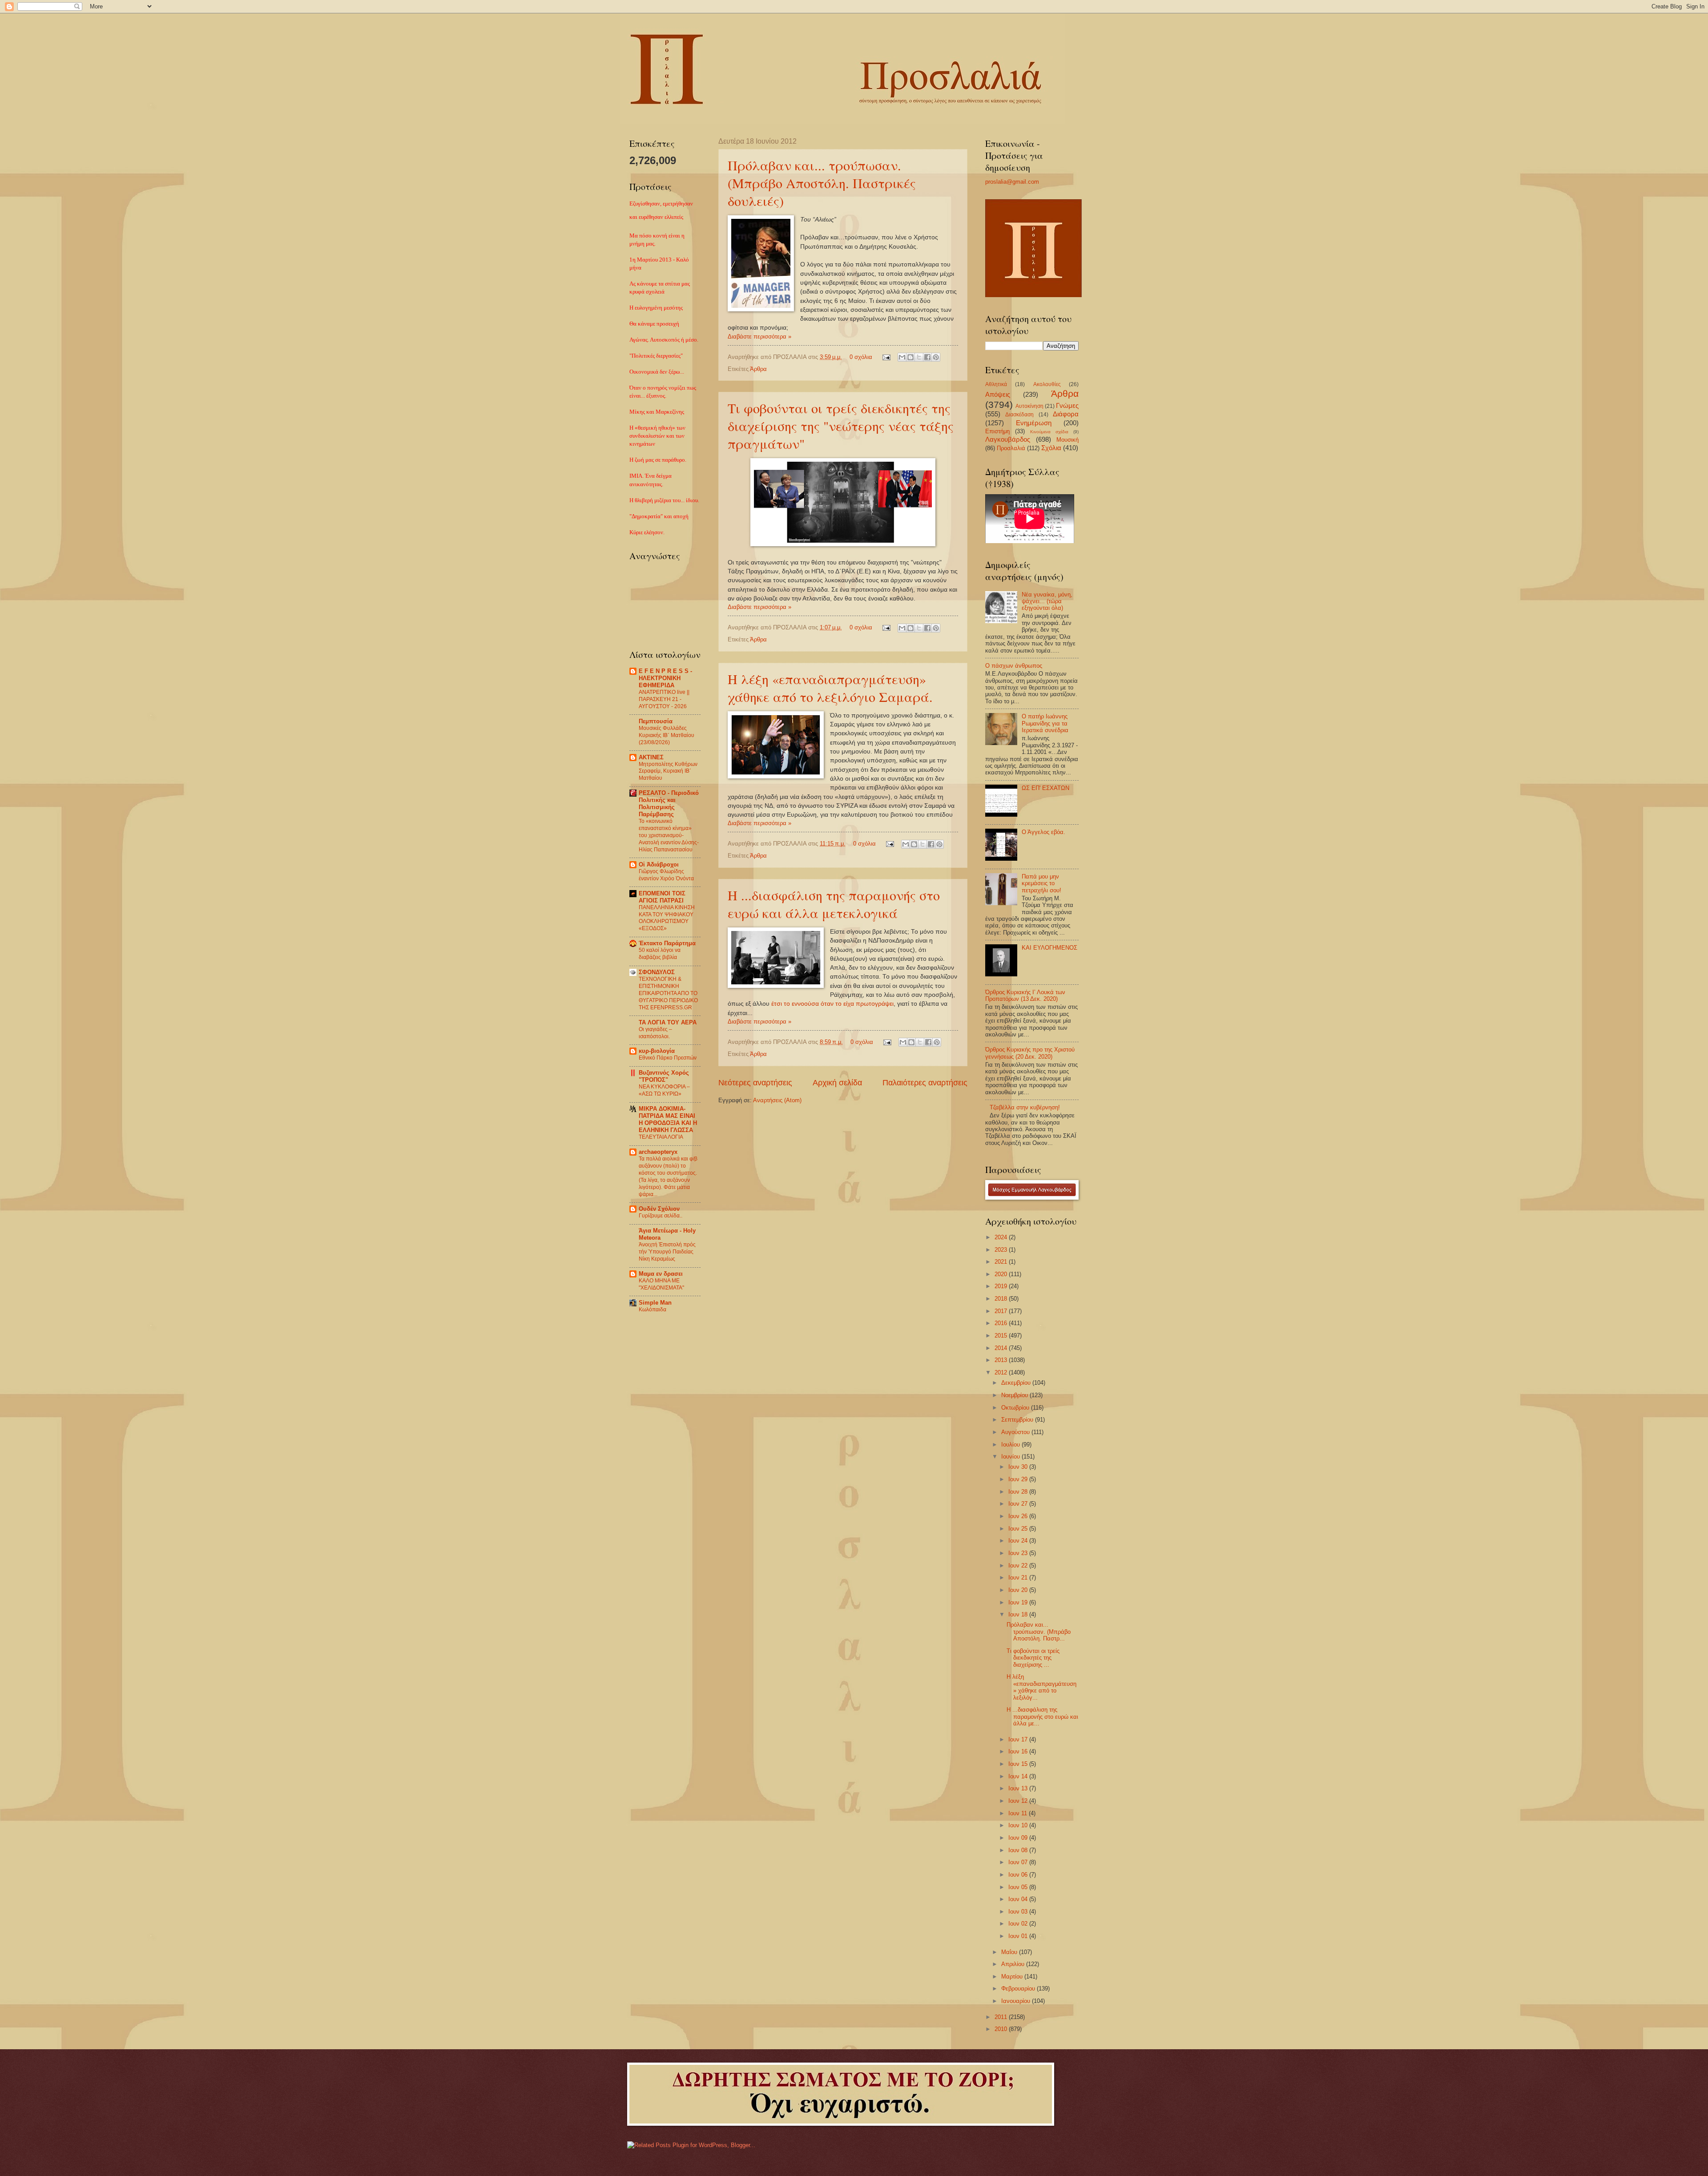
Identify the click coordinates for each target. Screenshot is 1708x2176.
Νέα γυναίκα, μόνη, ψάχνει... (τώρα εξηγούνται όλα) (1047, 601)
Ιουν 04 (1019, 1899)
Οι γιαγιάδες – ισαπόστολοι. (655, 1033)
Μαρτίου (1013, 1977)
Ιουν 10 (1019, 1825)
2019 (1002, 1286)
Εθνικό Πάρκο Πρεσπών (668, 1058)
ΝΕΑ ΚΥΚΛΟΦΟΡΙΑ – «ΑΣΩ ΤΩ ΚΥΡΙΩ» (664, 1090)
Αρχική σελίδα (837, 1083)
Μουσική (1067, 440)
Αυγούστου (1016, 1432)
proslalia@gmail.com (1012, 182)
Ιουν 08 (1019, 1850)
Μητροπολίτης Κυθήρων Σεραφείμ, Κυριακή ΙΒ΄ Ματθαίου (668, 771)
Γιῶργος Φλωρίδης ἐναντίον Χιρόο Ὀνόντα (666, 875)
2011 (1002, 2017)
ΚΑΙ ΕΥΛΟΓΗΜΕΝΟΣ (1049, 948)
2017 (1002, 1311)
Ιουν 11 (1019, 1813)
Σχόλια (1051, 448)
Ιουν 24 (1019, 1541)
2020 (1002, 1274)
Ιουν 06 (1019, 1875)
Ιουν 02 (1019, 1924)
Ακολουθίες (1047, 384)
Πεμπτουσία (656, 721)
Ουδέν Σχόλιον (659, 1209)
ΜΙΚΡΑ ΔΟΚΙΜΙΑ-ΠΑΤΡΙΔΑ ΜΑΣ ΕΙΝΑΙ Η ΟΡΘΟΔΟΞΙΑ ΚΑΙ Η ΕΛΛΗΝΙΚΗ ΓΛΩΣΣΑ (668, 1119)
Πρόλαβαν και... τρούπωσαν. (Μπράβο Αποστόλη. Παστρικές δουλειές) (822, 183)
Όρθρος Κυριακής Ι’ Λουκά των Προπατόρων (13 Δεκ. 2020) (1025, 995)
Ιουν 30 (1019, 1467)
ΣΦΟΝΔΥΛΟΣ (657, 972)
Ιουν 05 (1019, 1887)
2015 (1002, 1336)
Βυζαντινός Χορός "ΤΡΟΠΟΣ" (664, 1076)
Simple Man (655, 1303)
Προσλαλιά (1011, 448)
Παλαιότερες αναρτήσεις (925, 1083)
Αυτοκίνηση (1029, 406)
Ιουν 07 (1019, 1862)
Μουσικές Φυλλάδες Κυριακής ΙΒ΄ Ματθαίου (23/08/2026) (667, 735)
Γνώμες (1067, 405)
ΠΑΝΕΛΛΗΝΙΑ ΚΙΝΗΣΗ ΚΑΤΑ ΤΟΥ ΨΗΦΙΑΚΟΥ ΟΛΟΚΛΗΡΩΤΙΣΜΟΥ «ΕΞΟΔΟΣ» (667, 918)
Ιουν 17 (1019, 1739)
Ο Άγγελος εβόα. (1043, 832)
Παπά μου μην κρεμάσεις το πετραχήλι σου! (1041, 883)
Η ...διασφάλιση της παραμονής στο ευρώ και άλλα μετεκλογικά (834, 904)
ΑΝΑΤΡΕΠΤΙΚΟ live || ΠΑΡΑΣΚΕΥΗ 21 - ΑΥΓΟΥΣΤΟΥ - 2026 (664, 699)
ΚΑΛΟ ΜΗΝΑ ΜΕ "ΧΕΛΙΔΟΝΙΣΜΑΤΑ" (661, 1284)
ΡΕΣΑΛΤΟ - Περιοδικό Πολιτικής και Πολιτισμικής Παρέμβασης (669, 804)
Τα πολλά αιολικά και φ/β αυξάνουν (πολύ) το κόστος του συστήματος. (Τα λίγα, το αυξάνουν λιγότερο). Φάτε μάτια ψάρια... (668, 1177)
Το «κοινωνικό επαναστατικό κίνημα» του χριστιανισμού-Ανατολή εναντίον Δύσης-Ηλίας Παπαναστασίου (669, 835)
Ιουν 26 (1019, 1516)
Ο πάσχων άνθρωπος (1014, 666)
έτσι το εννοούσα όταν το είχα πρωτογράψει (832, 1004)
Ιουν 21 (1019, 1578)
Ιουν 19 (1019, 1602)
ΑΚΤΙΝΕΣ (651, 757)
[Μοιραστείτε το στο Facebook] (927, 357)
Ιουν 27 (1019, 1504)
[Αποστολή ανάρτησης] (886, 357)
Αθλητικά (996, 384)
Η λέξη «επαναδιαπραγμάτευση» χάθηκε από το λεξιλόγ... (1041, 1687)
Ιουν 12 (1019, 1801)
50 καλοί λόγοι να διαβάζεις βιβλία (660, 954)
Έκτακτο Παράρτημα (667, 943)
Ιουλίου (1011, 1445)
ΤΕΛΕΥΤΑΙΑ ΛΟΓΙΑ (661, 1137)
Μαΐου (1010, 1952)
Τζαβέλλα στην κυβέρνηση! (1025, 1107)
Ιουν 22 (1019, 1566)
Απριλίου (1014, 1964)
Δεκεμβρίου (1017, 1383)
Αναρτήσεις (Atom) (777, 1100)
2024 (1002, 1237)
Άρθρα (758, 369)
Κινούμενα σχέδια (1049, 432)
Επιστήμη (997, 431)
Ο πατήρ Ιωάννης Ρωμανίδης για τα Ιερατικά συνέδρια (1045, 723)
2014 (1002, 1348)
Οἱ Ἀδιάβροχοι (659, 864)
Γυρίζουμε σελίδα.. (661, 1216)
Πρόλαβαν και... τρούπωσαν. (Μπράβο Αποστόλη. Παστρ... (1039, 1632)
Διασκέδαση (1019, 415)
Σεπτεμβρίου (1018, 1420)
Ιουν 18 (1019, 1614)
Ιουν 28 (1019, 1492)
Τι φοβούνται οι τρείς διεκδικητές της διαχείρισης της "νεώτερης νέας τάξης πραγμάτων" (841, 426)
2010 (1002, 2029)
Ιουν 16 (1019, 1751)
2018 (1002, 1299)
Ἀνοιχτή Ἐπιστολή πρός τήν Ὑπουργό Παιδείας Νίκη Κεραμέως (667, 1252)
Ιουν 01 (1019, 1936)
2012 (1002, 1372)
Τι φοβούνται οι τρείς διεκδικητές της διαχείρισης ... (1033, 1658)
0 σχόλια (861, 357)
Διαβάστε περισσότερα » (759, 336)
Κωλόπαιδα (653, 1310)
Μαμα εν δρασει (661, 1274)
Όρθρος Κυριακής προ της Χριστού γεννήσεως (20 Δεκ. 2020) (1030, 1053)
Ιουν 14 (1019, 1776)
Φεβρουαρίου (1019, 1989)
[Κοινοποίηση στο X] (919, 357)
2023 (1002, 1250)
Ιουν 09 (1019, 1838)
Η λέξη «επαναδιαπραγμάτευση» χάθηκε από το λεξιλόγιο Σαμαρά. (830, 688)
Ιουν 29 (1019, 1479)
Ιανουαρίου (1017, 2001)
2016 (1002, 1323)
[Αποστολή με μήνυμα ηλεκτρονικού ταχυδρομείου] (902, 357)
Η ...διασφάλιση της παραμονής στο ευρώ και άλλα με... (1042, 1717)
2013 (1002, 1360)
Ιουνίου (1011, 1457)
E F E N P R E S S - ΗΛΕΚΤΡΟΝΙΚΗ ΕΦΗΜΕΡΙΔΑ (665, 678)
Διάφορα (1066, 414)
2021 (1002, 1262)
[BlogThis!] (910, 357)
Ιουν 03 (1019, 1912)
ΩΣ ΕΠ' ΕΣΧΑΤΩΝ (1045, 788)
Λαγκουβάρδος (1008, 439)
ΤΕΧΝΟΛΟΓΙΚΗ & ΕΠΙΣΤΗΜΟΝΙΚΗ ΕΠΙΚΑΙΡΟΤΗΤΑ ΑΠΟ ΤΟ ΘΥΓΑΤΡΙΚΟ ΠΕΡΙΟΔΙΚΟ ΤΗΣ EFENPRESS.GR (668, 993)
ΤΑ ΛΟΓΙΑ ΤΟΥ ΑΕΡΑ (668, 1022)
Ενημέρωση (1034, 423)
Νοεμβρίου (1015, 1395)
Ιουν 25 (1019, 1529)
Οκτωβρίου (1016, 1408)
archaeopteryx (658, 1152)
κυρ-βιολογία (657, 1051)
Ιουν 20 (1019, 1590)
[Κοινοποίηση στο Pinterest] (936, 357)
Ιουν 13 (1019, 1788)
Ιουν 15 (1019, 1764)
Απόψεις (998, 394)
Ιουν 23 (1019, 1553)
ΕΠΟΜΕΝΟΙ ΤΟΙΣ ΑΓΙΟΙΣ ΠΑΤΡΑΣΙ (662, 897)
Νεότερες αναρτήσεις (755, 1083)
